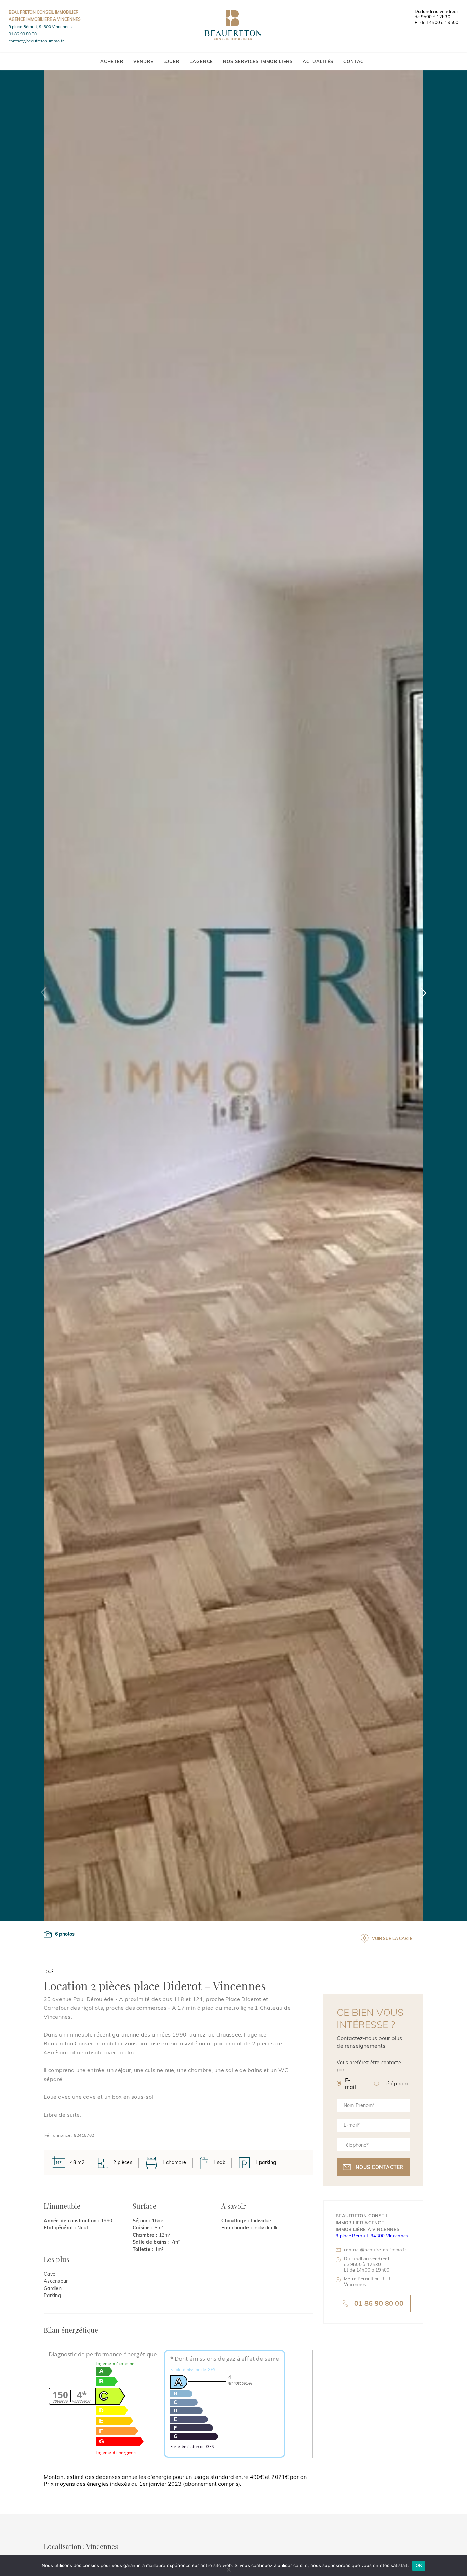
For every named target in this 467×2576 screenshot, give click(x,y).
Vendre (143, 61)
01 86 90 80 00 (23, 34)
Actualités (318, 61)
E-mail (350, 2083)
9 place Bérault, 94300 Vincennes (40, 27)
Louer (171, 61)
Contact (355, 61)
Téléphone (396, 2083)
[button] (423, 993)
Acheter (112, 61)
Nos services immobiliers (258, 61)
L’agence (201, 61)
